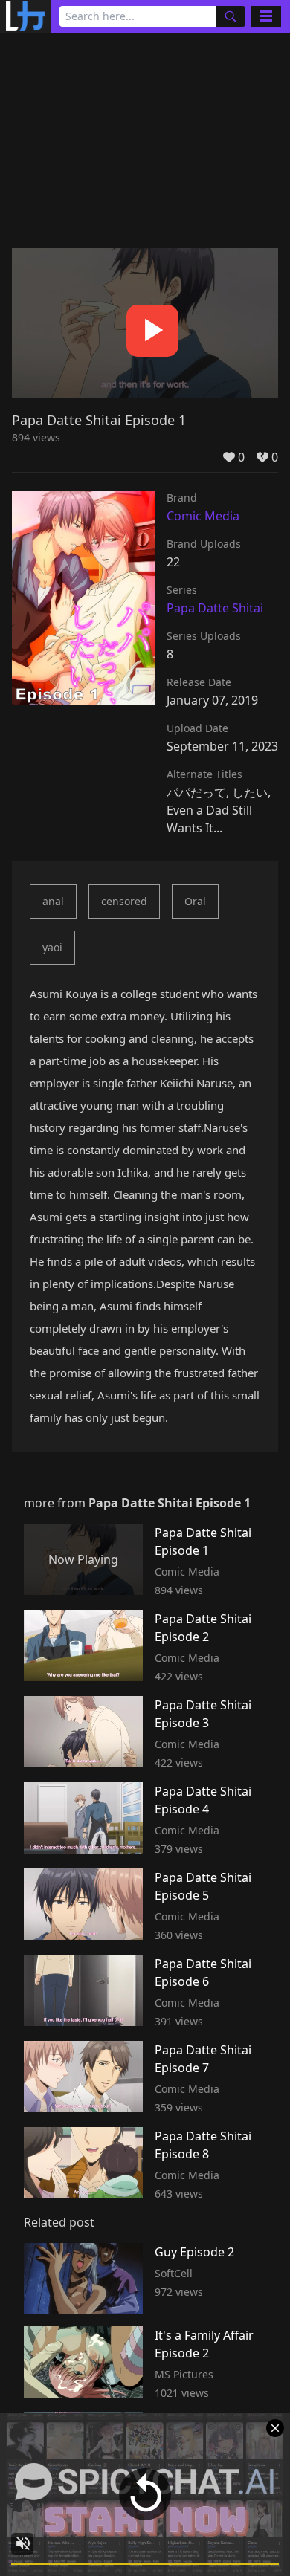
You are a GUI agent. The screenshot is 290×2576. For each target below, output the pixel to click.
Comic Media (203, 516)
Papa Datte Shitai (215, 608)
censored (124, 901)
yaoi (52, 947)
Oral (195, 901)
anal (53, 901)
